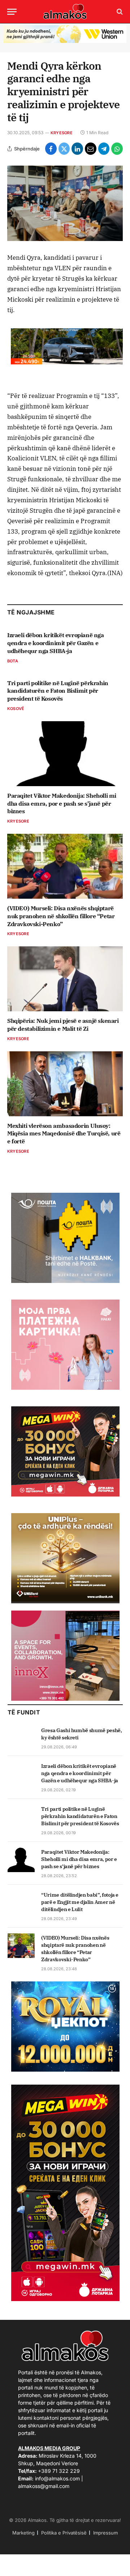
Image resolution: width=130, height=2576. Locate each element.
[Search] (119, 12)
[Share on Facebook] (51, 149)
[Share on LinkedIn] (77, 149)
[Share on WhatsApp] (117, 149)
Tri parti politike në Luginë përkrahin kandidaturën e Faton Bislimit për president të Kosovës (58, 691)
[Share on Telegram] (104, 149)
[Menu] (12, 12)
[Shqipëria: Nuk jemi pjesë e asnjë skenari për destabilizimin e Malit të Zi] (65, 979)
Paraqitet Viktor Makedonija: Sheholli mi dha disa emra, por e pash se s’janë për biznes (62, 803)
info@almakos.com (57, 2478)
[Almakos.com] (65, 12)
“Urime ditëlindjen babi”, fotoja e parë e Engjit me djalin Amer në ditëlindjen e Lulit (80, 1902)
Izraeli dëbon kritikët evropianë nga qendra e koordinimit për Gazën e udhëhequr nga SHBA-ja (56, 643)
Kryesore (62, 133)
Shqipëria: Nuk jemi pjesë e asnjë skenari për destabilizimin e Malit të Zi (63, 1025)
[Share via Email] (91, 149)
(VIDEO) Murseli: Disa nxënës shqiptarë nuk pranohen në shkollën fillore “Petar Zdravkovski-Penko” (61, 916)
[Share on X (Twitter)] (64, 149)
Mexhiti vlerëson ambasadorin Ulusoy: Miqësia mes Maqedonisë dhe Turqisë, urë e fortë (64, 1134)
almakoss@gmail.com (44, 2486)
